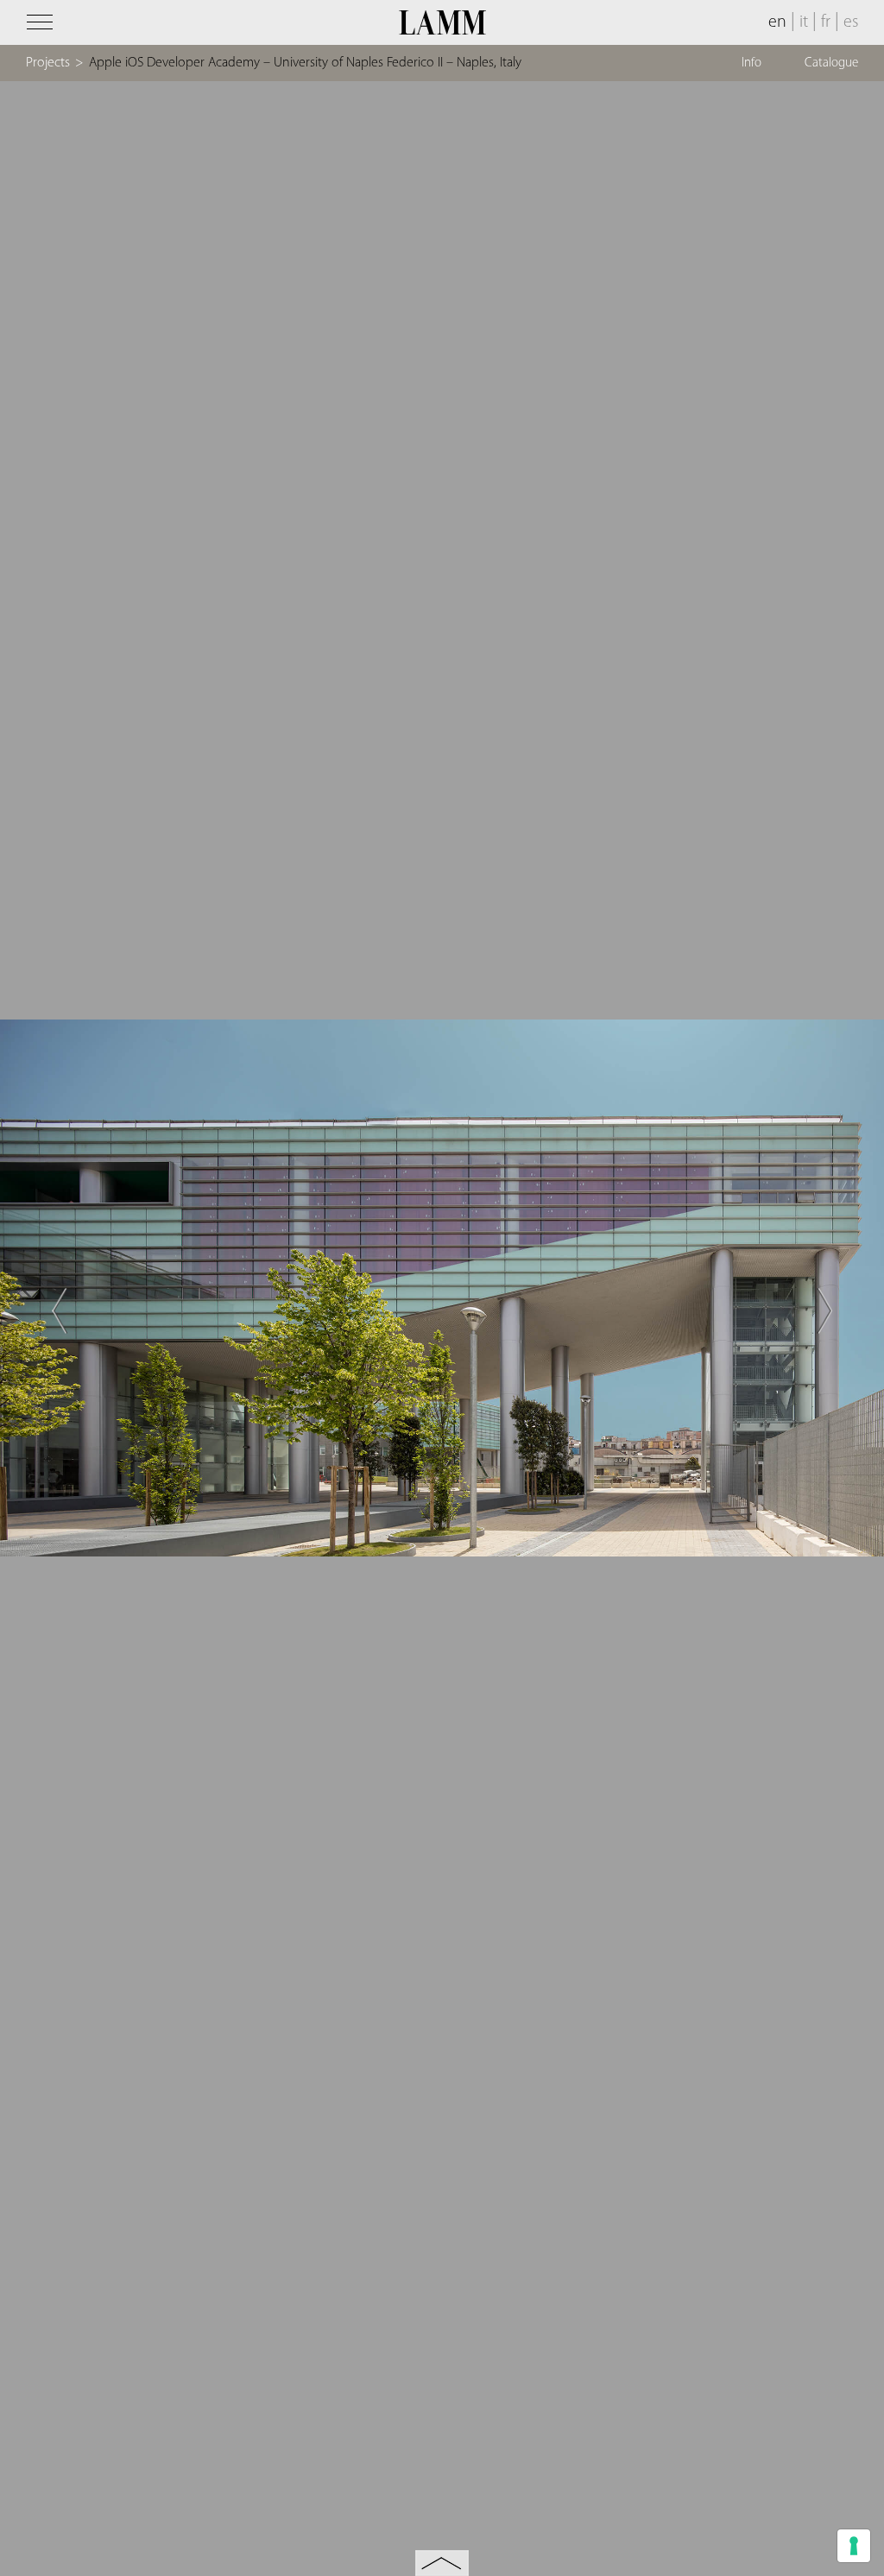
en (777, 22)
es (851, 22)
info (751, 63)
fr (826, 22)
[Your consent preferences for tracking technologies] (854, 2546)
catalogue (831, 63)
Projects (48, 63)
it (804, 22)
